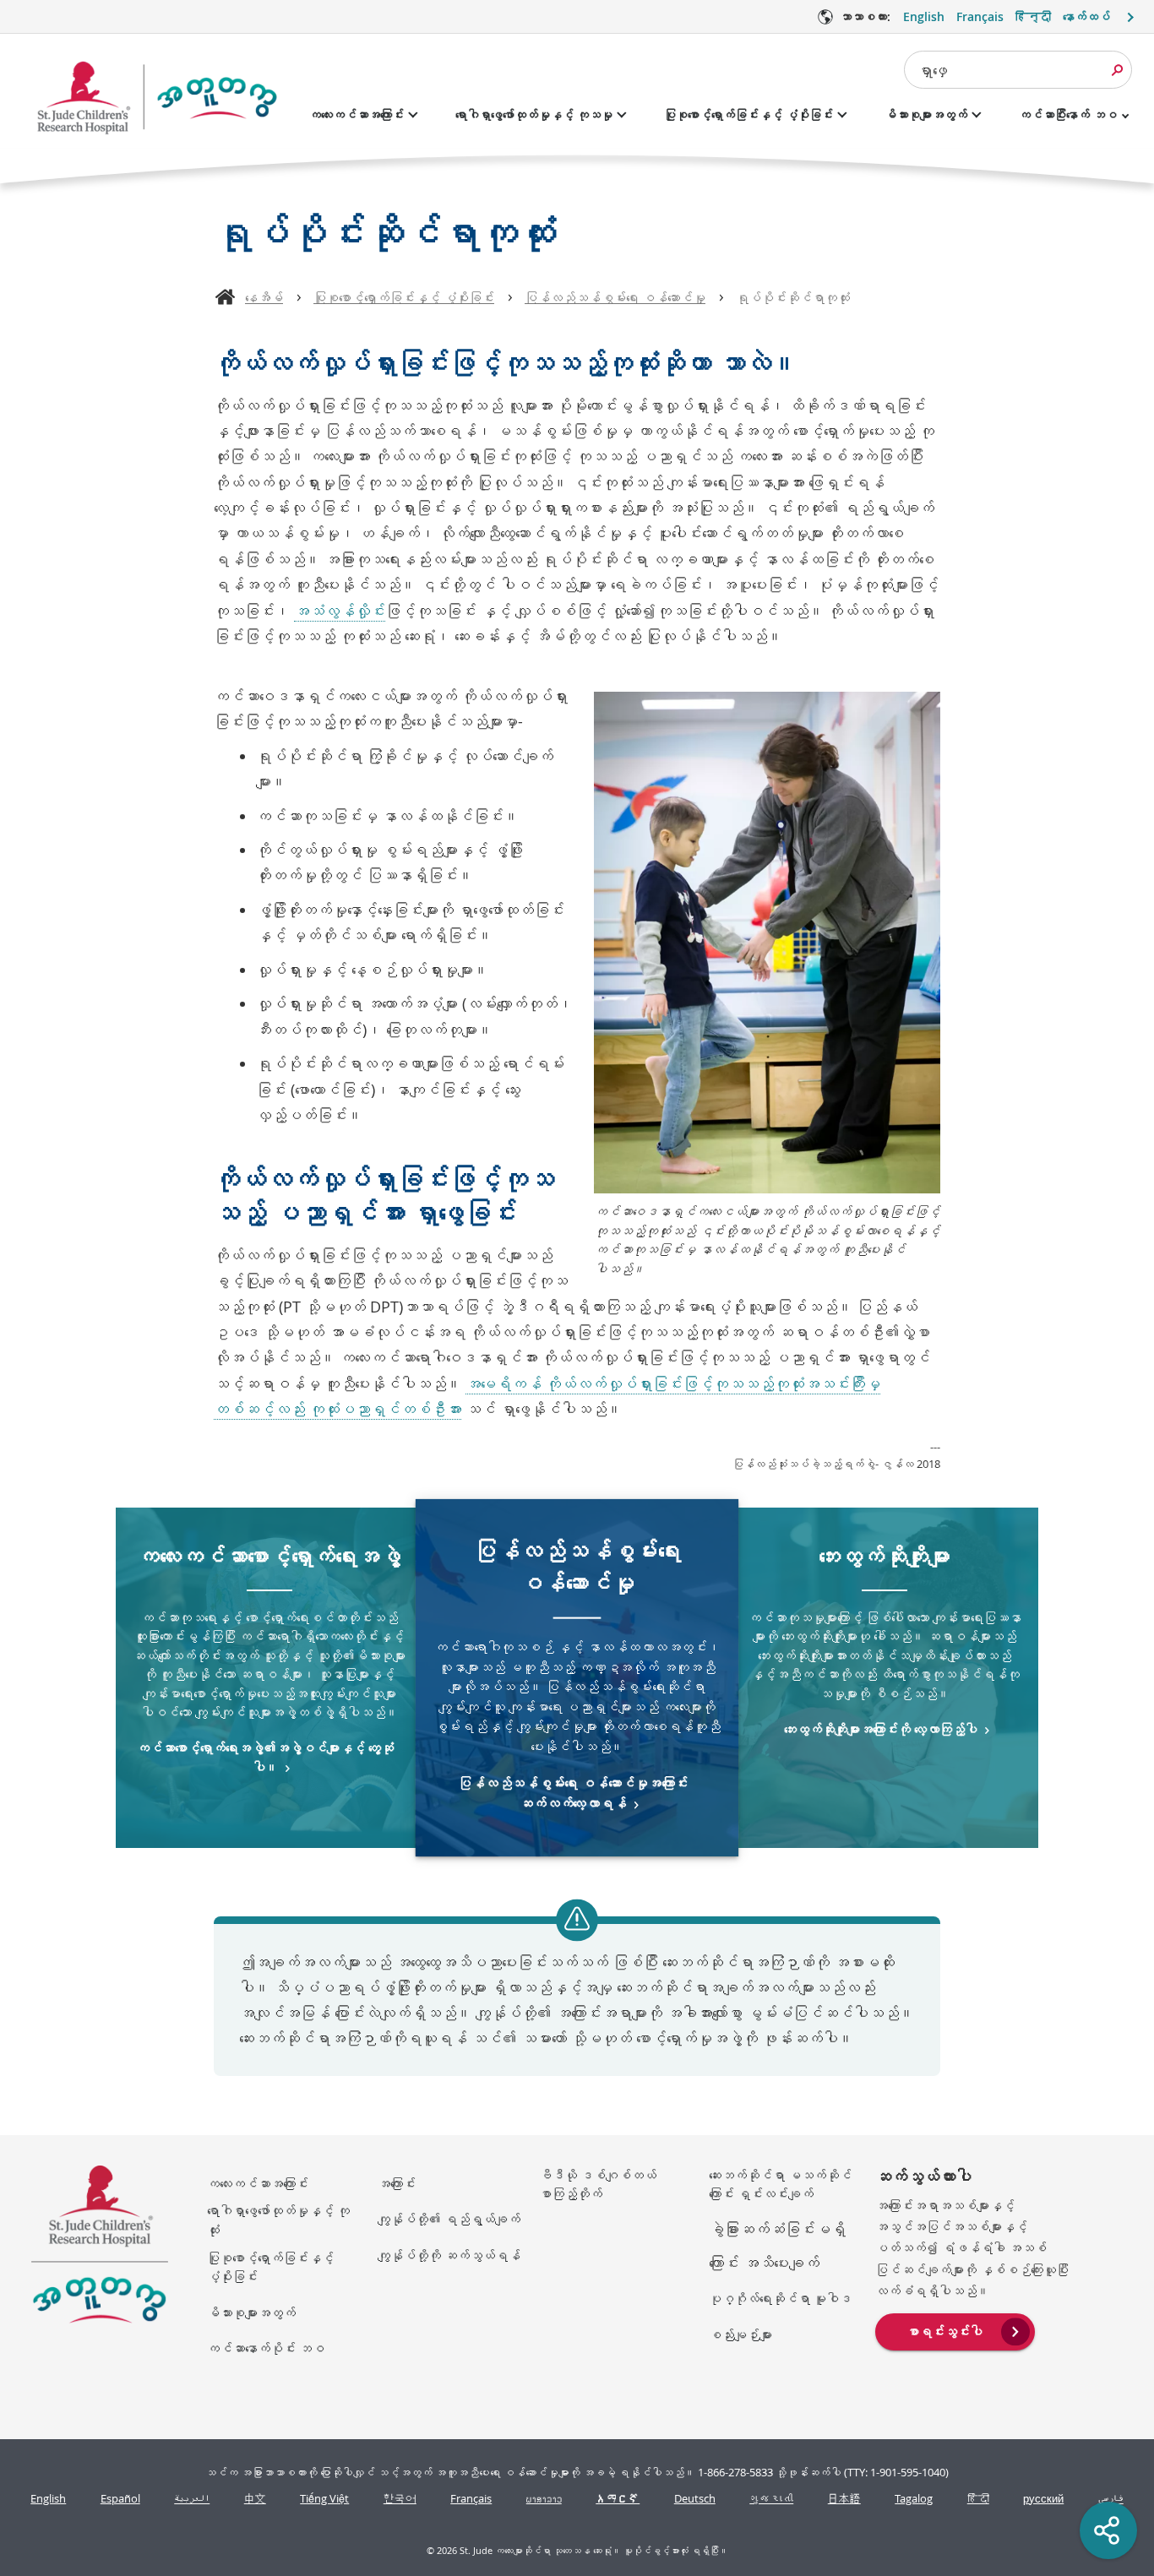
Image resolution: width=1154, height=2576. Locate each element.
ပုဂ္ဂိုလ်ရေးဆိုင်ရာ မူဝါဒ (780, 2298)
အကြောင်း (397, 2183)
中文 (255, 2499)
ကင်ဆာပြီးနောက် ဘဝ (1068, 114)
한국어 (400, 2499)
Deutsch (695, 2499)
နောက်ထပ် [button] (1086, 16)
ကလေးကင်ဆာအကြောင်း (357, 114)
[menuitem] (955, 2330)
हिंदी (978, 2499)
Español (120, 2499)
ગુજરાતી (771, 2499)
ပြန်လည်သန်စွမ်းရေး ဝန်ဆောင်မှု (615, 297)
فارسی (1111, 2499)
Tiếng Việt (324, 2499)
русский (1043, 2499)
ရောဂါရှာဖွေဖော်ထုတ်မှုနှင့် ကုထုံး (278, 2220)
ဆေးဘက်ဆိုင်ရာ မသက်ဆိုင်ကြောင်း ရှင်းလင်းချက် (780, 2185)
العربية (192, 2499)
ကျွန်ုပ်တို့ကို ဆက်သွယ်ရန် (449, 2255)
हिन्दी (1033, 16)
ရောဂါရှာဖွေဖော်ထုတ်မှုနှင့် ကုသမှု (534, 114)
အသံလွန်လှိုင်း (340, 611)
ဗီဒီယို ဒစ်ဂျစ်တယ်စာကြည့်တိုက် (598, 2185)
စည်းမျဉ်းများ (740, 2334)
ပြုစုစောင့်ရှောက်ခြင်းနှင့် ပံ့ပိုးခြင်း (748, 114)
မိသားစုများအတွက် (926, 114)
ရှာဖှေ (933, 70)
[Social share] (1108, 2530)
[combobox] (1018, 70)
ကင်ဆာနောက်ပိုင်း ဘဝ (266, 2348)
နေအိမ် (264, 297)
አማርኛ (618, 2499)
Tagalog (914, 2499)
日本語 (844, 2499)
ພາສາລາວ (544, 2499)
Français (980, 16)
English (924, 16)
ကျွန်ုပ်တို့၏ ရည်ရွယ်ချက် (449, 2219)
